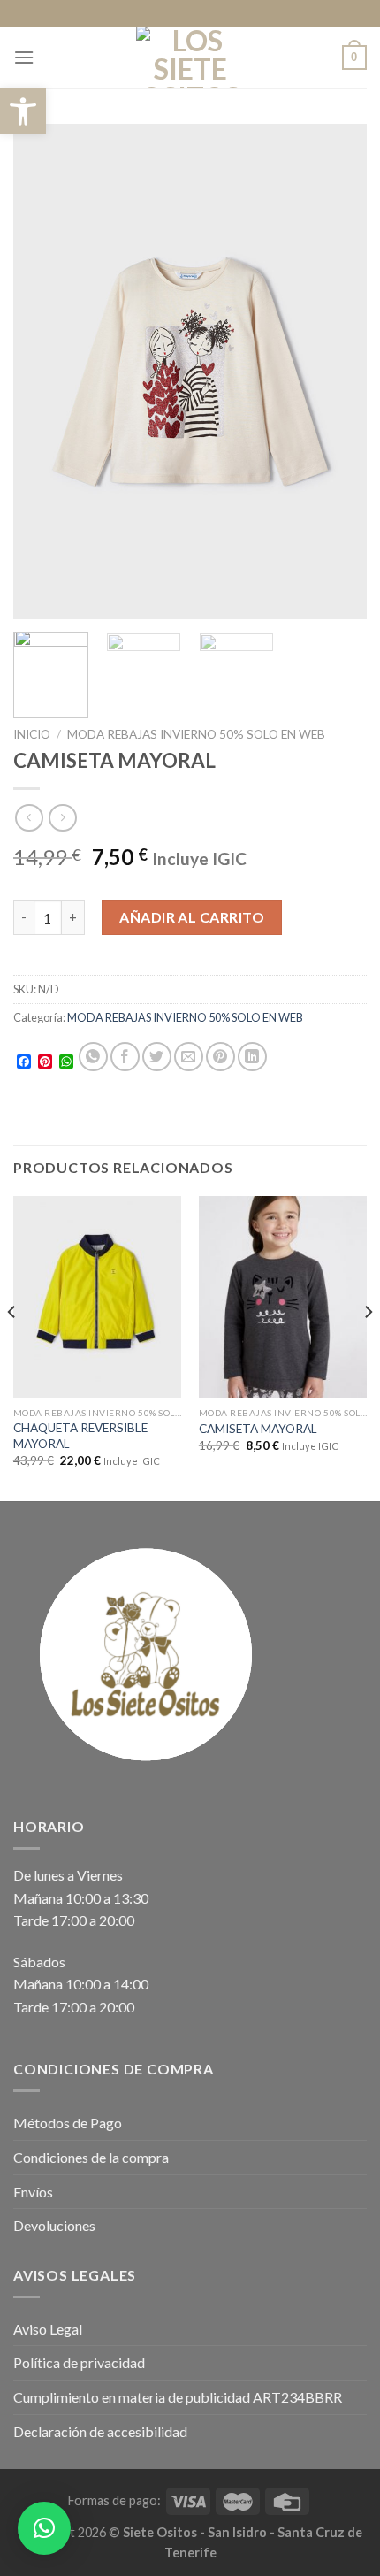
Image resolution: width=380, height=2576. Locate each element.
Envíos (33, 2192)
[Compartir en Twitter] (157, 1057)
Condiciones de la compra (91, 2157)
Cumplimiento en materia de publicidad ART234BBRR (178, 2397)
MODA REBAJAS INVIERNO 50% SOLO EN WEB (196, 734)
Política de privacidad (79, 2362)
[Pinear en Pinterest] (220, 1057)
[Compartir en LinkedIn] (252, 1057)
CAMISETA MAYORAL (258, 1429)
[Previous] (42, 372)
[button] (23, 111)
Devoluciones (54, 2225)
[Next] (338, 372)
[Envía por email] (189, 1057)
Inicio (32, 734)
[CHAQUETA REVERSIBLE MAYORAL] (97, 1297)
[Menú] (24, 57)
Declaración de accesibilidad (100, 2431)
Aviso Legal (48, 2329)
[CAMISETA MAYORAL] (283, 1297)
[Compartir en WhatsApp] (93, 1057)
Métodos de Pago (68, 2123)
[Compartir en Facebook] (125, 1057)
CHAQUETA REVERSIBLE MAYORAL (80, 1436)
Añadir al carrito (192, 917)
